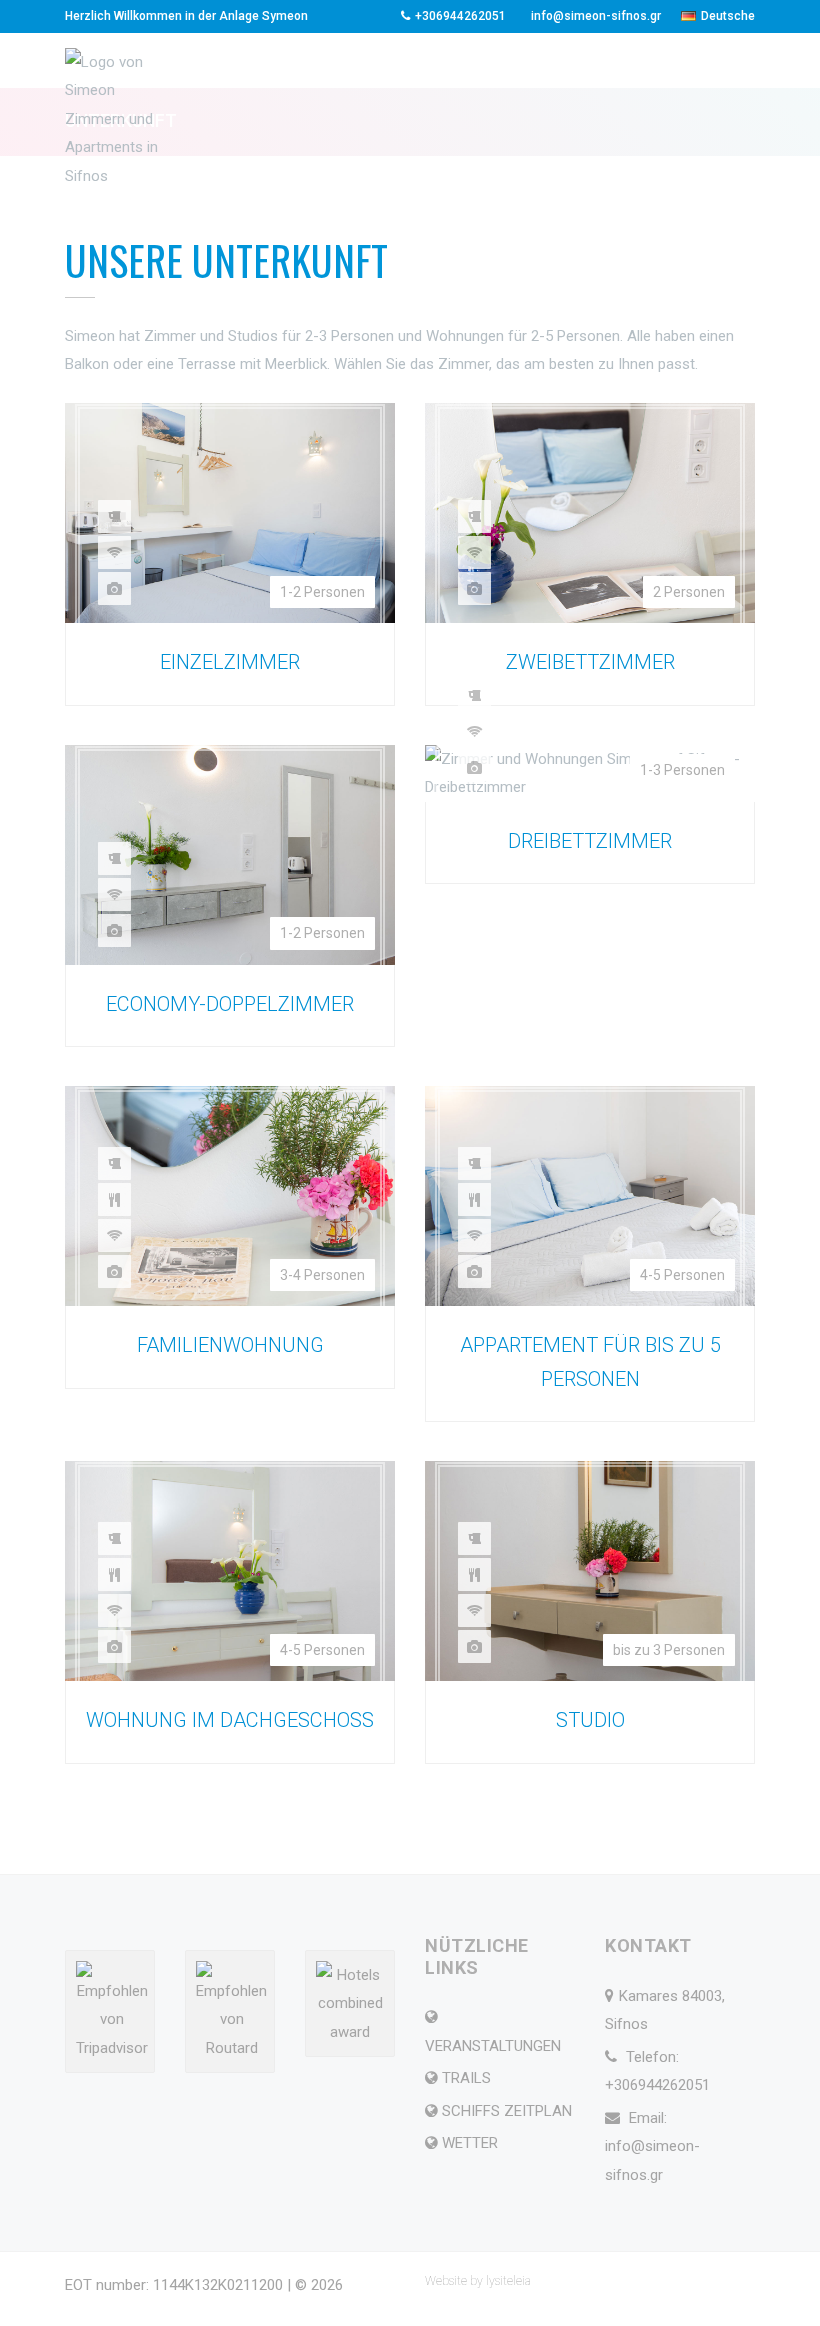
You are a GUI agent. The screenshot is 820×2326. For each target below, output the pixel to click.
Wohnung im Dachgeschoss (230, 1720)
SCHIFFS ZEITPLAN (507, 2111)
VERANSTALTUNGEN (493, 2046)
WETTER (470, 2143)
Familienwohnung (230, 1345)
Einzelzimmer (230, 662)
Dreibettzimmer (590, 841)
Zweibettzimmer (590, 662)
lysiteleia (508, 2281)
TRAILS (466, 2078)
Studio (590, 1720)
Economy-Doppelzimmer (230, 1004)
